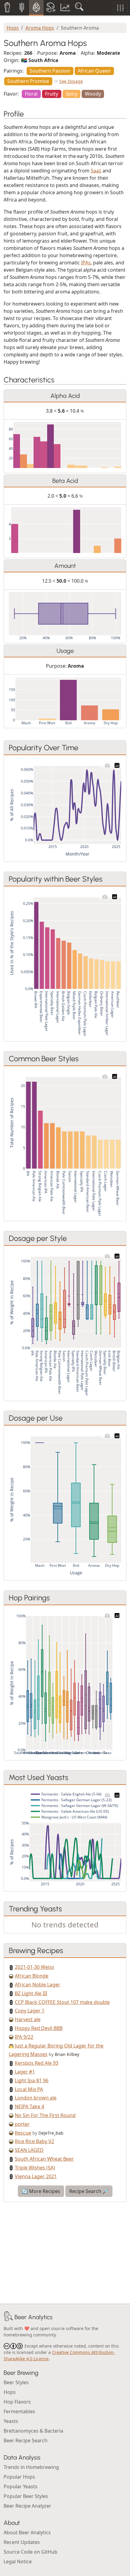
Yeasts (11, 2421)
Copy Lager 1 (30, 2011)
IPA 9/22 (24, 2037)
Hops (13, 28)
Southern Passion (50, 71)
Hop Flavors (17, 2402)
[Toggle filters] (120, 8)
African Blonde (32, 1976)
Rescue (23, 2133)
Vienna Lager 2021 (36, 2176)
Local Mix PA (29, 2089)
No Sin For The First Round (45, 2115)
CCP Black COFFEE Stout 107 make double (62, 2002)
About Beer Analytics (27, 2532)
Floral (31, 94)
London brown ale (36, 2098)
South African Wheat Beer (44, 2159)
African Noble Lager (37, 1985)
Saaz (96, 171)
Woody (93, 94)
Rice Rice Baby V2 (34, 2141)
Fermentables (19, 2411)
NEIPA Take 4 (29, 2106)
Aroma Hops (40, 28)
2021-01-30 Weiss (34, 1967)
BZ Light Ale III (31, 1993)
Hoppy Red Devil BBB (39, 2028)
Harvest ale (28, 2019)
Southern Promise (28, 81)
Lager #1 (25, 2072)
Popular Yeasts (21, 2486)
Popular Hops (19, 2477)
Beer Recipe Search (26, 2440)
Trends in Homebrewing (31, 2467)
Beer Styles (16, 2382)
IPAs (86, 263)
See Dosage (71, 81)
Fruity (52, 94)
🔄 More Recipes (41, 2191)
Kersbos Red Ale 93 (37, 2063)
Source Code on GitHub (31, 2552)
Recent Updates (22, 2542)
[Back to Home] (8, 2317)
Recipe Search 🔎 (89, 2191)
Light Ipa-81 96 (32, 2080)
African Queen (94, 71)
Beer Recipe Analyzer (28, 2506)
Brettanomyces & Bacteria (33, 2431)
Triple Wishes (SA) (35, 2168)
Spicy (71, 94)
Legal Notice (18, 2561)
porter (22, 2124)
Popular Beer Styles (26, 2496)
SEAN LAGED (29, 2150)
